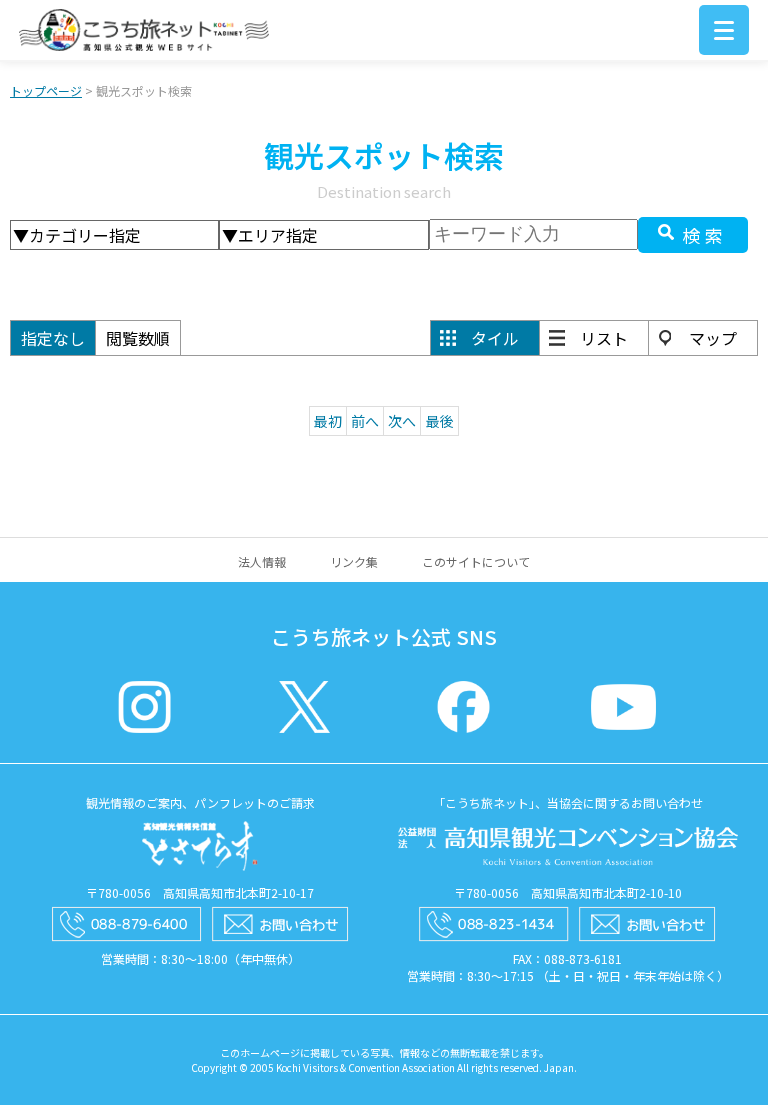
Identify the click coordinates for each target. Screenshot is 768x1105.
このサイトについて (476, 561)
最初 (328, 421)
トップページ (46, 90)
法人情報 (262, 561)
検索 (705, 235)
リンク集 (354, 561)
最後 (440, 421)
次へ (402, 421)
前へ (365, 421)
